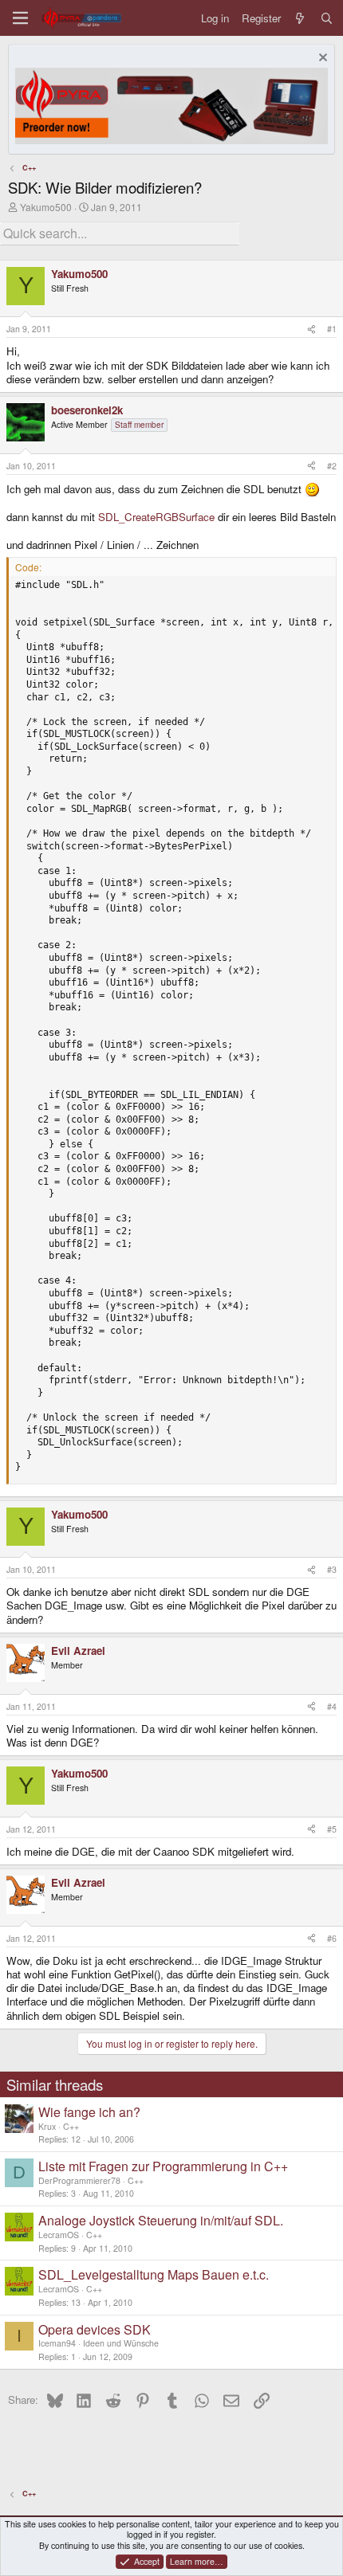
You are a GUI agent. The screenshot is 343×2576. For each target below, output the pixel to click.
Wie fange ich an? (89, 2112)
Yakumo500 (46, 207)
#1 (332, 329)
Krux (47, 2126)
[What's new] (300, 18)
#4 (332, 1706)
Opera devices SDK (95, 2329)
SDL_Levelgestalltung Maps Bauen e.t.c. (154, 2274)
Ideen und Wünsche (121, 2343)
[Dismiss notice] (321, 59)
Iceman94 (57, 2343)
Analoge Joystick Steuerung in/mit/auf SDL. (161, 2220)
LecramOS (59, 2235)
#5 (332, 1829)
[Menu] (20, 18)
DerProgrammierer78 (79, 2180)
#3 (332, 1569)
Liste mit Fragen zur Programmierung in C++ (163, 2166)
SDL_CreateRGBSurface (156, 517)
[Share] (311, 329)
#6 (332, 1938)
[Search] (327, 18)
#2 (332, 466)
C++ (71, 2126)
